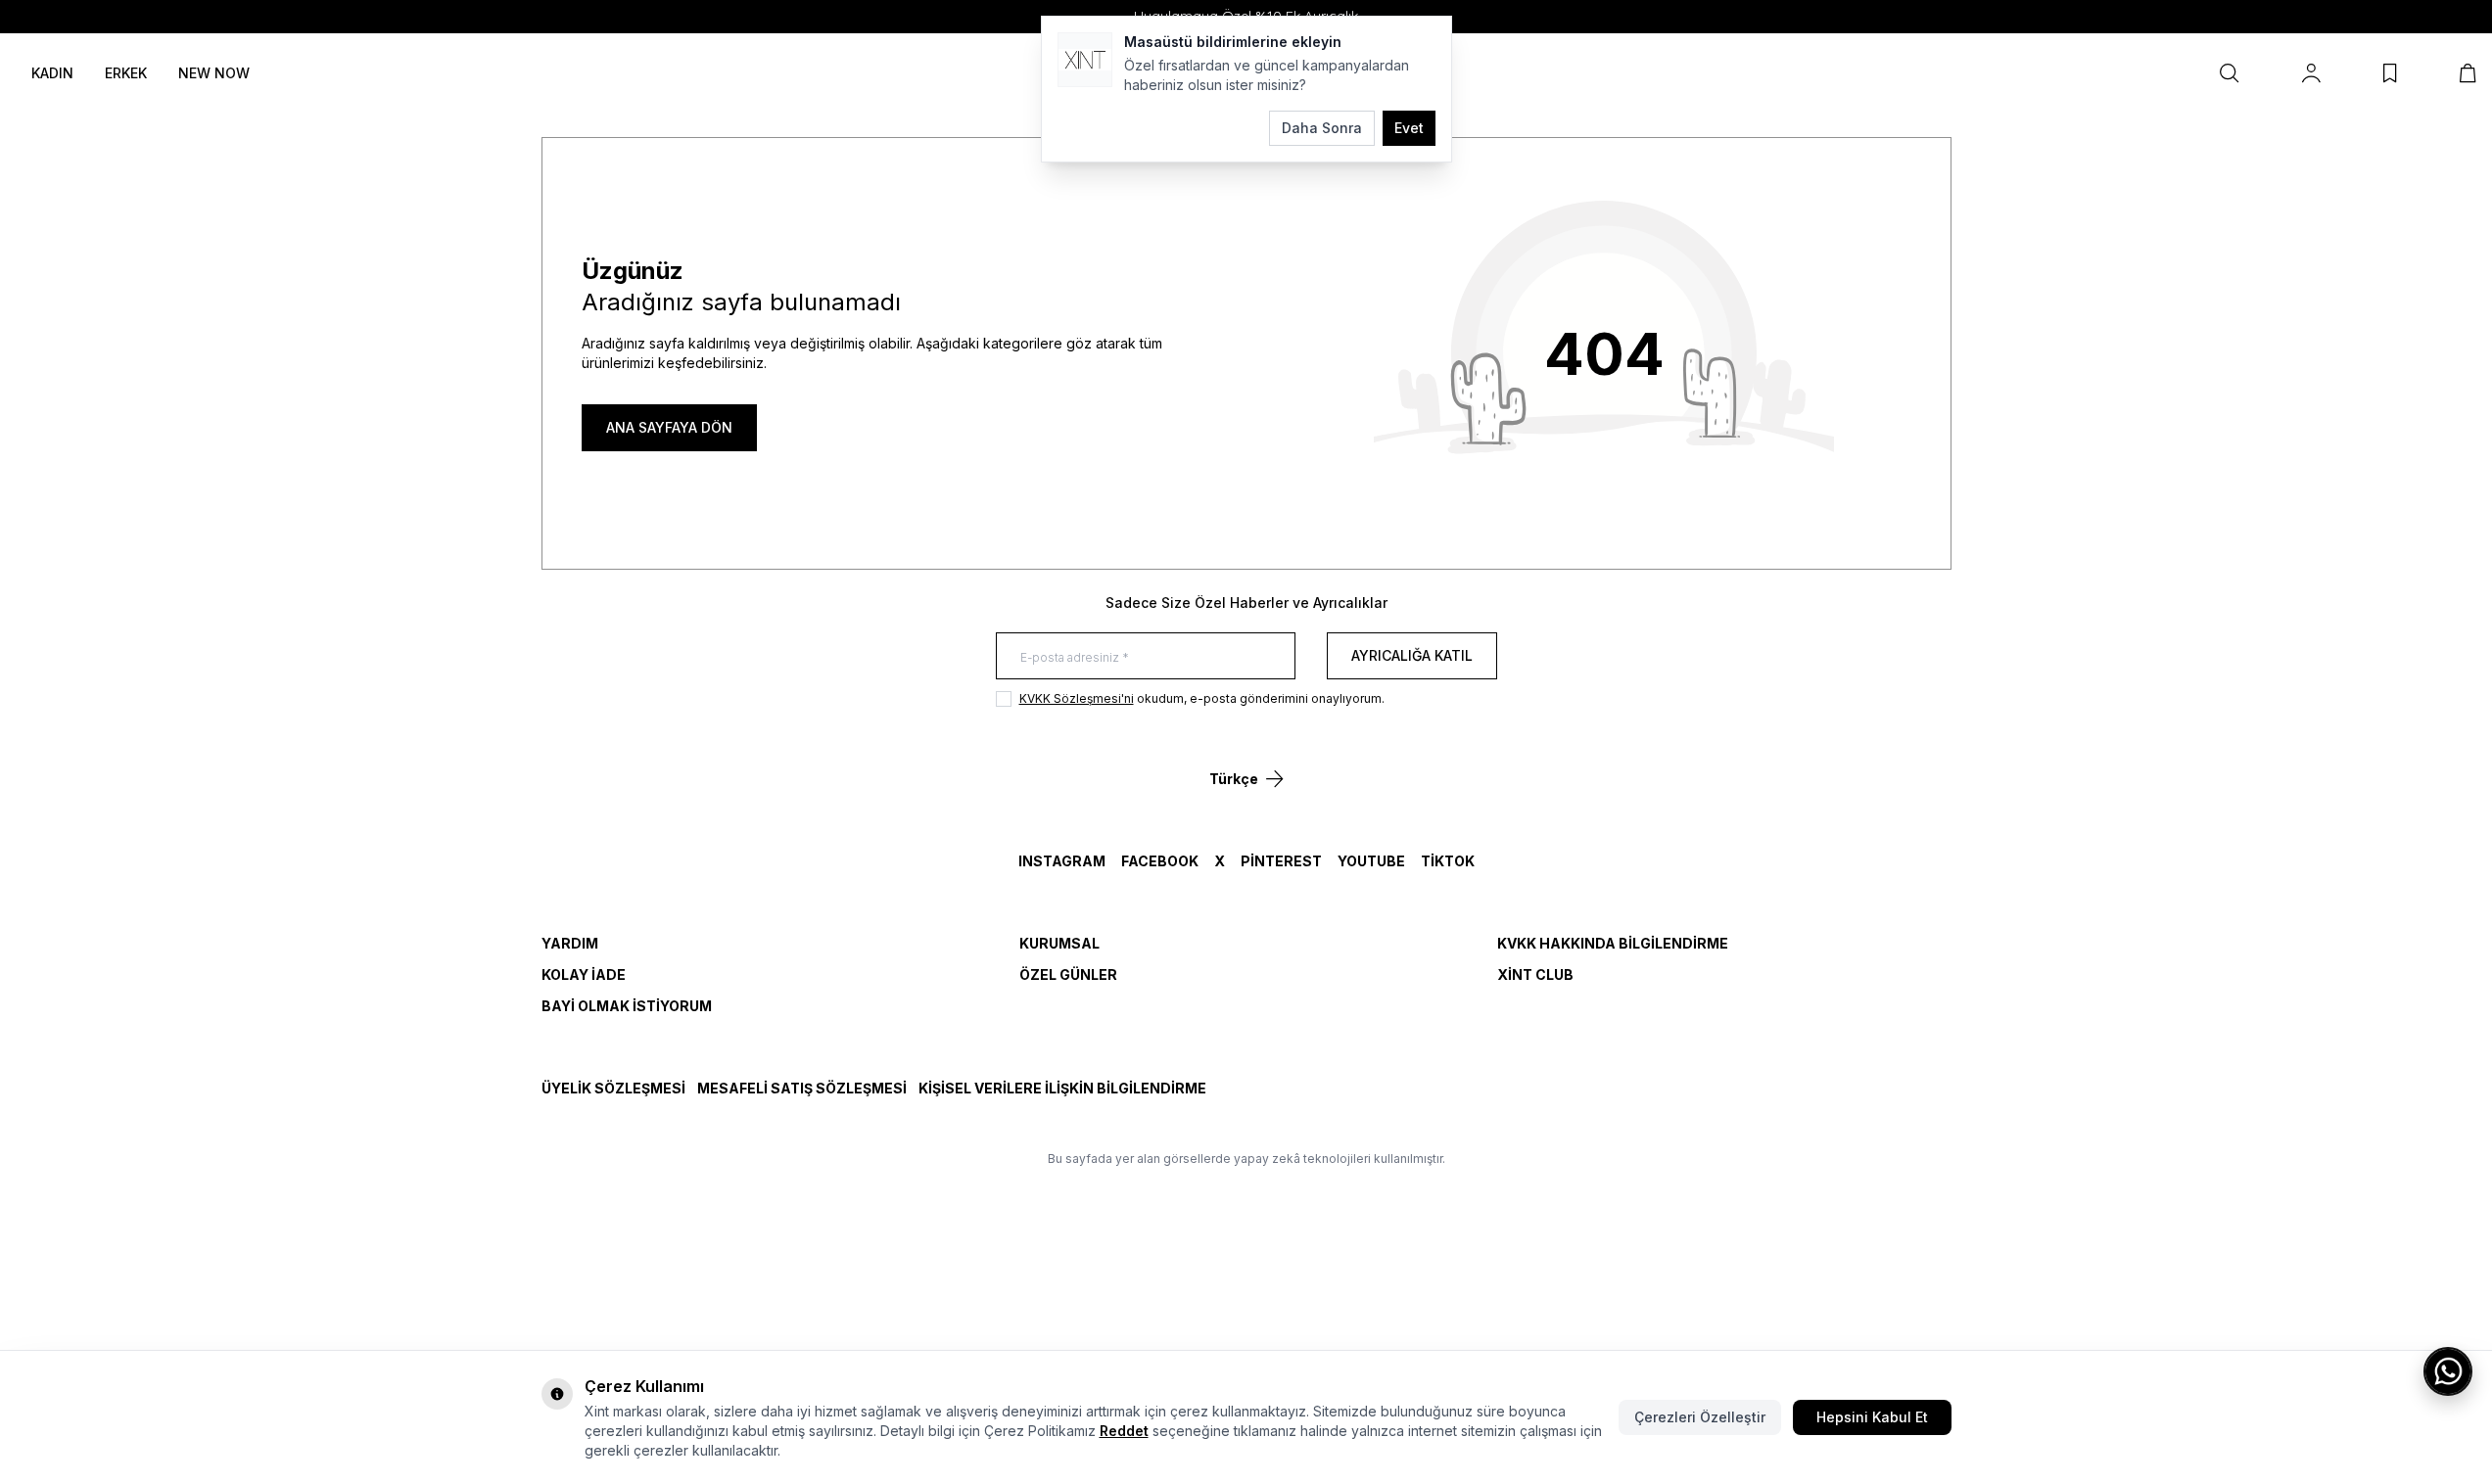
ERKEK (126, 73)
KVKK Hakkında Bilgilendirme (1613, 943)
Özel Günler (1068, 974)
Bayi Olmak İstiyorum (627, 1006)
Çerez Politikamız (1040, 1431)
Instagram (1062, 861)
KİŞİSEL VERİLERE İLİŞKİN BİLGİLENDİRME (1062, 1088)
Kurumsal (1059, 943)
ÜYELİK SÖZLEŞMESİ (613, 1088)
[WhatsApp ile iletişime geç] (2448, 1371)
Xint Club (1535, 974)
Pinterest (1281, 861)
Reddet (1124, 1431)
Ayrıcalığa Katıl (1412, 655)
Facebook (1160, 861)
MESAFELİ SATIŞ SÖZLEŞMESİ (802, 1088)
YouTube (1371, 861)
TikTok (1448, 861)
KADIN (52, 73)
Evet (1409, 128)
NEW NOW (214, 73)
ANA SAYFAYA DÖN (669, 427)
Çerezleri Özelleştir (1700, 1417)
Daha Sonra (1322, 128)
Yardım (570, 943)
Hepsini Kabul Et (1872, 1417)
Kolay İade (584, 974)
